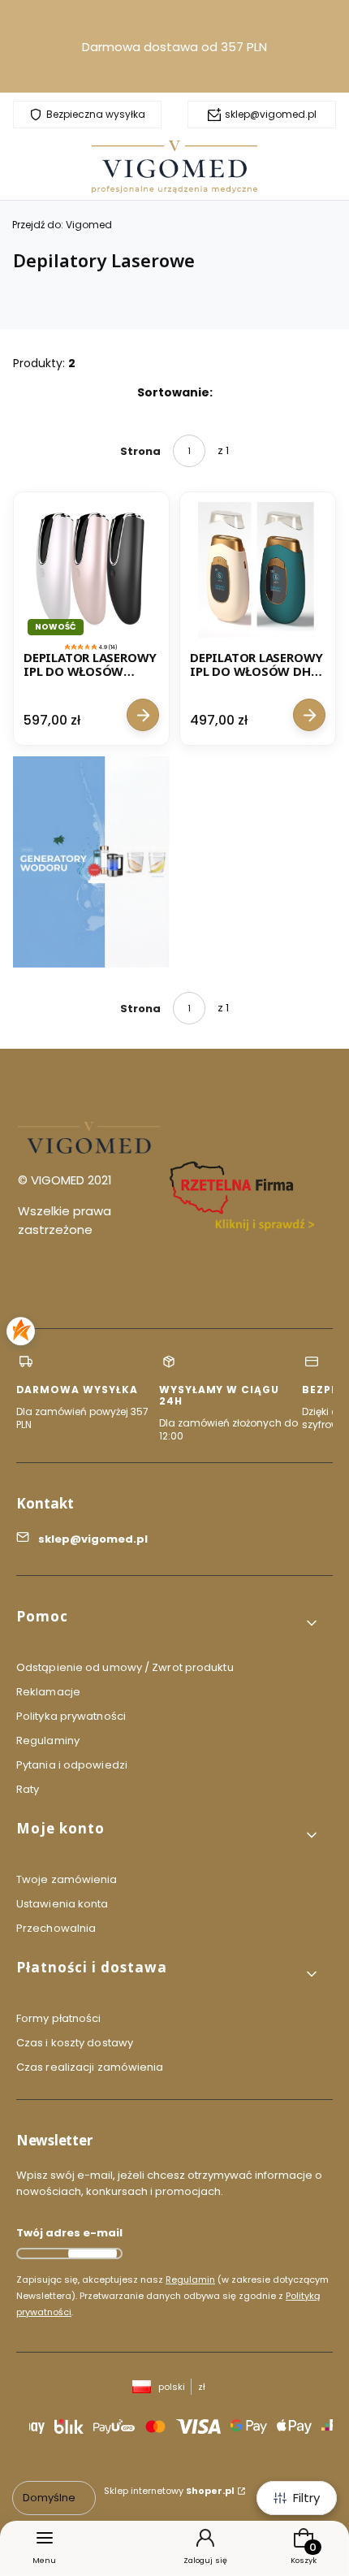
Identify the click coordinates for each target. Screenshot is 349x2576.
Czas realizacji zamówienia (90, 2067)
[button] (168, 1623)
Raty (28, 1789)
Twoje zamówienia (67, 1879)
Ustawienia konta (62, 1904)
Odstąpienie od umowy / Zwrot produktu (125, 1667)
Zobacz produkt (143, 716)
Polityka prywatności (71, 1716)
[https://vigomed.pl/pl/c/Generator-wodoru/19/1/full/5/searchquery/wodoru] (91, 862)
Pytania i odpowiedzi (72, 1765)
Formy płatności (59, 2018)
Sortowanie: (175, 392)
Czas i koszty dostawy (75, 2043)
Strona (140, 451)
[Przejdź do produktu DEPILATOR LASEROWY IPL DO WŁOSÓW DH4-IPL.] (258, 570)
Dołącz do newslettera (93, 2253)
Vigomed (62, 225)
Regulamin (190, 2279)
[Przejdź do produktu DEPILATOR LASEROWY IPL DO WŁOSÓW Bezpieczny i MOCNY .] (91, 570)
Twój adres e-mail (69, 2233)
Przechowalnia (56, 1928)
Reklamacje (48, 1692)
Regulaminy (48, 1740)
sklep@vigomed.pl (271, 115)
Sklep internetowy (169, 2491)
